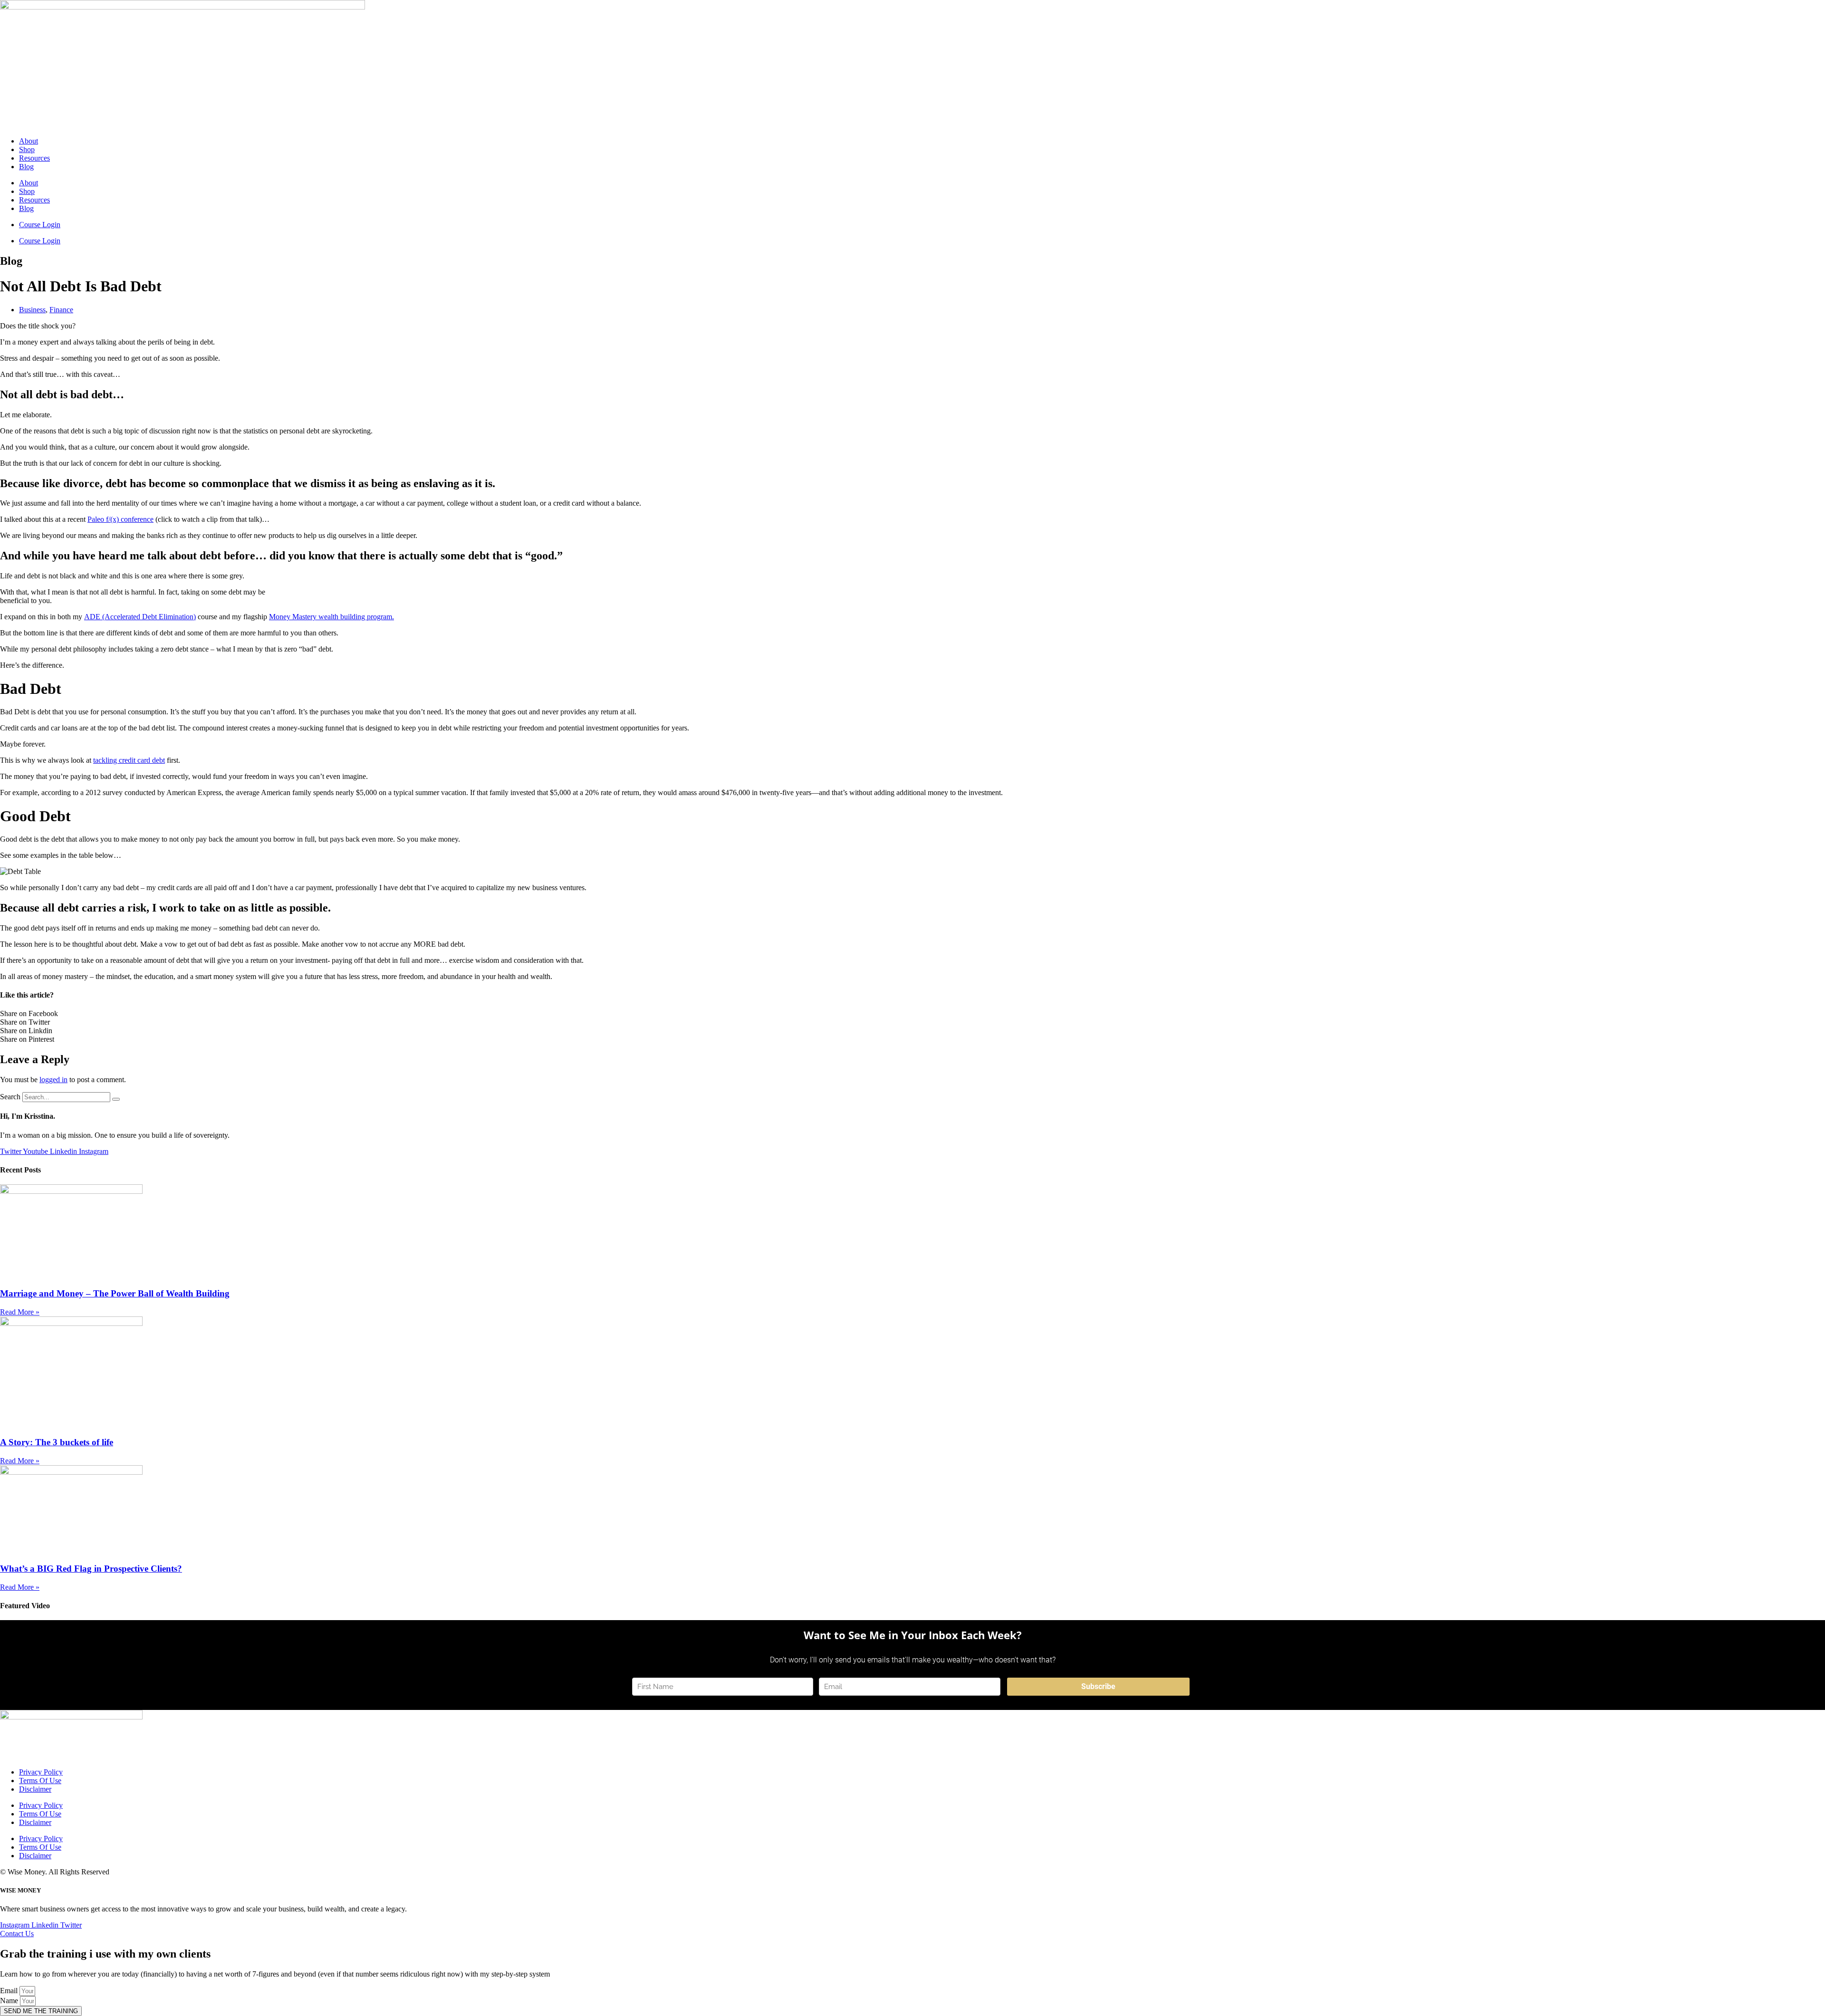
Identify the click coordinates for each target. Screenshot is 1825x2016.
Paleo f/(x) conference (120, 519)
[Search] (116, 1099)
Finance (61, 310)
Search (10, 1097)
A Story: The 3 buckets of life (57, 1442)
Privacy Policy (41, 1772)
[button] (912, 1014)
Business (32, 310)
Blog (26, 167)
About (29, 141)
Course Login (40, 225)
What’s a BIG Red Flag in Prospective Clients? (91, 1569)
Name (10, 2001)
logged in (53, 1080)
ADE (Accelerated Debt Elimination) (140, 617)
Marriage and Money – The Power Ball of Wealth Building (115, 1293)
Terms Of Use (40, 1781)
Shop (27, 149)
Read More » (20, 1312)
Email (10, 1991)
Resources (34, 158)
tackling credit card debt (129, 760)
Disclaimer (35, 1789)
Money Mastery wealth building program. (331, 617)
